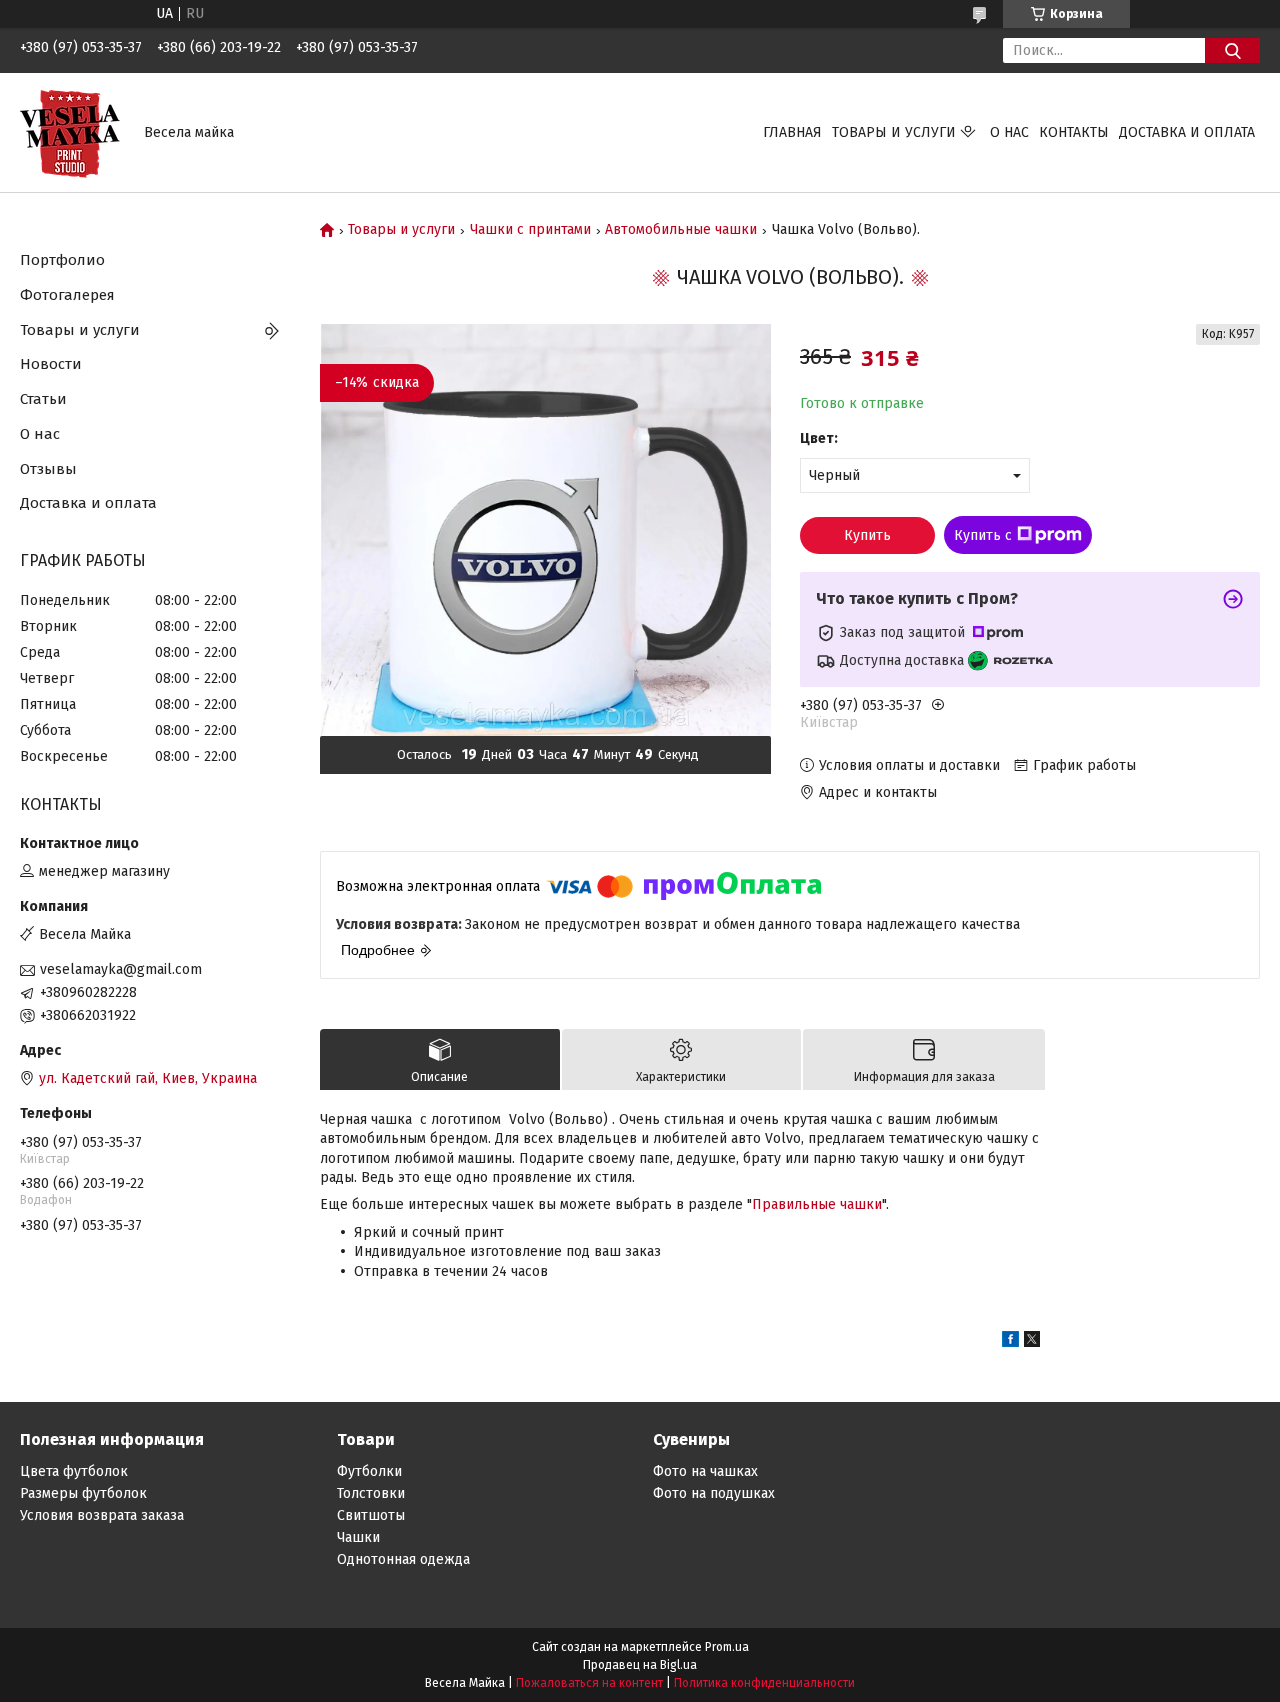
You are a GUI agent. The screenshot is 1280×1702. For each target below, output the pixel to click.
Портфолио (62, 260)
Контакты (1074, 132)
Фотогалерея (67, 295)
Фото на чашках (705, 1471)
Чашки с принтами (530, 230)
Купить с (983, 535)
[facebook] (1010, 1342)
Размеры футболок (83, 1493)
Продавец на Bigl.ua (640, 1665)
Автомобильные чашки (681, 230)
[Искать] (1232, 50)
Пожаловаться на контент (589, 1683)
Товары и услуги (894, 132)
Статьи (43, 399)
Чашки (358, 1537)
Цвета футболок (74, 1471)
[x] (1032, 1342)
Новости (51, 364)
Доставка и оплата (1187, 132)
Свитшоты (371, 1515)
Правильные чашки (817, 1204)
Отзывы (48, 469)
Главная (792, 132)
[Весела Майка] (70, 131)
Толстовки (371, 1493)
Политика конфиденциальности (764, 1683)
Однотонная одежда (403, 1559)
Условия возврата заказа (102, 1515)
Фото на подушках (714, 1493)
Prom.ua (727, 1647)
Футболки (369, 1471)
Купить (867, 535)
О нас (1009, 132)
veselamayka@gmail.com (121, 969)
